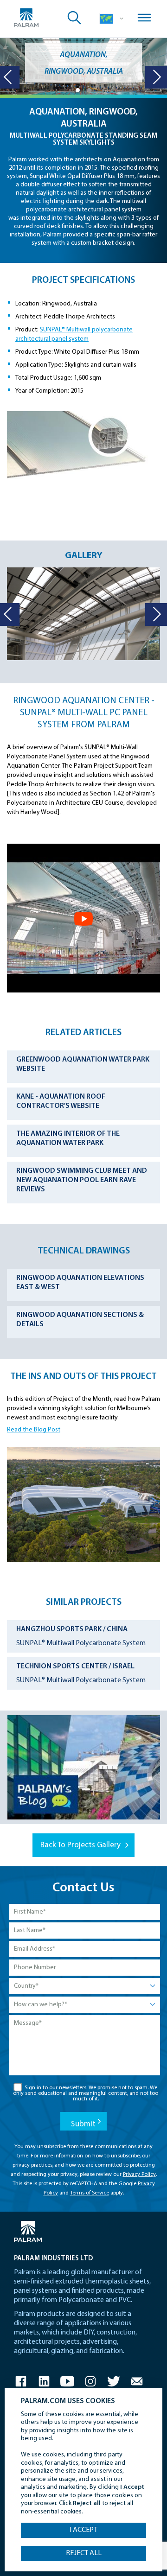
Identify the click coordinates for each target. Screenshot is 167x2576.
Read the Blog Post (34, 1430)
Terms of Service (90, 2193)
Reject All (84, 2553)
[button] (78, 90)
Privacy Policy (139, 2175)
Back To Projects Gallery (80, 1845)
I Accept (83, 2530)
